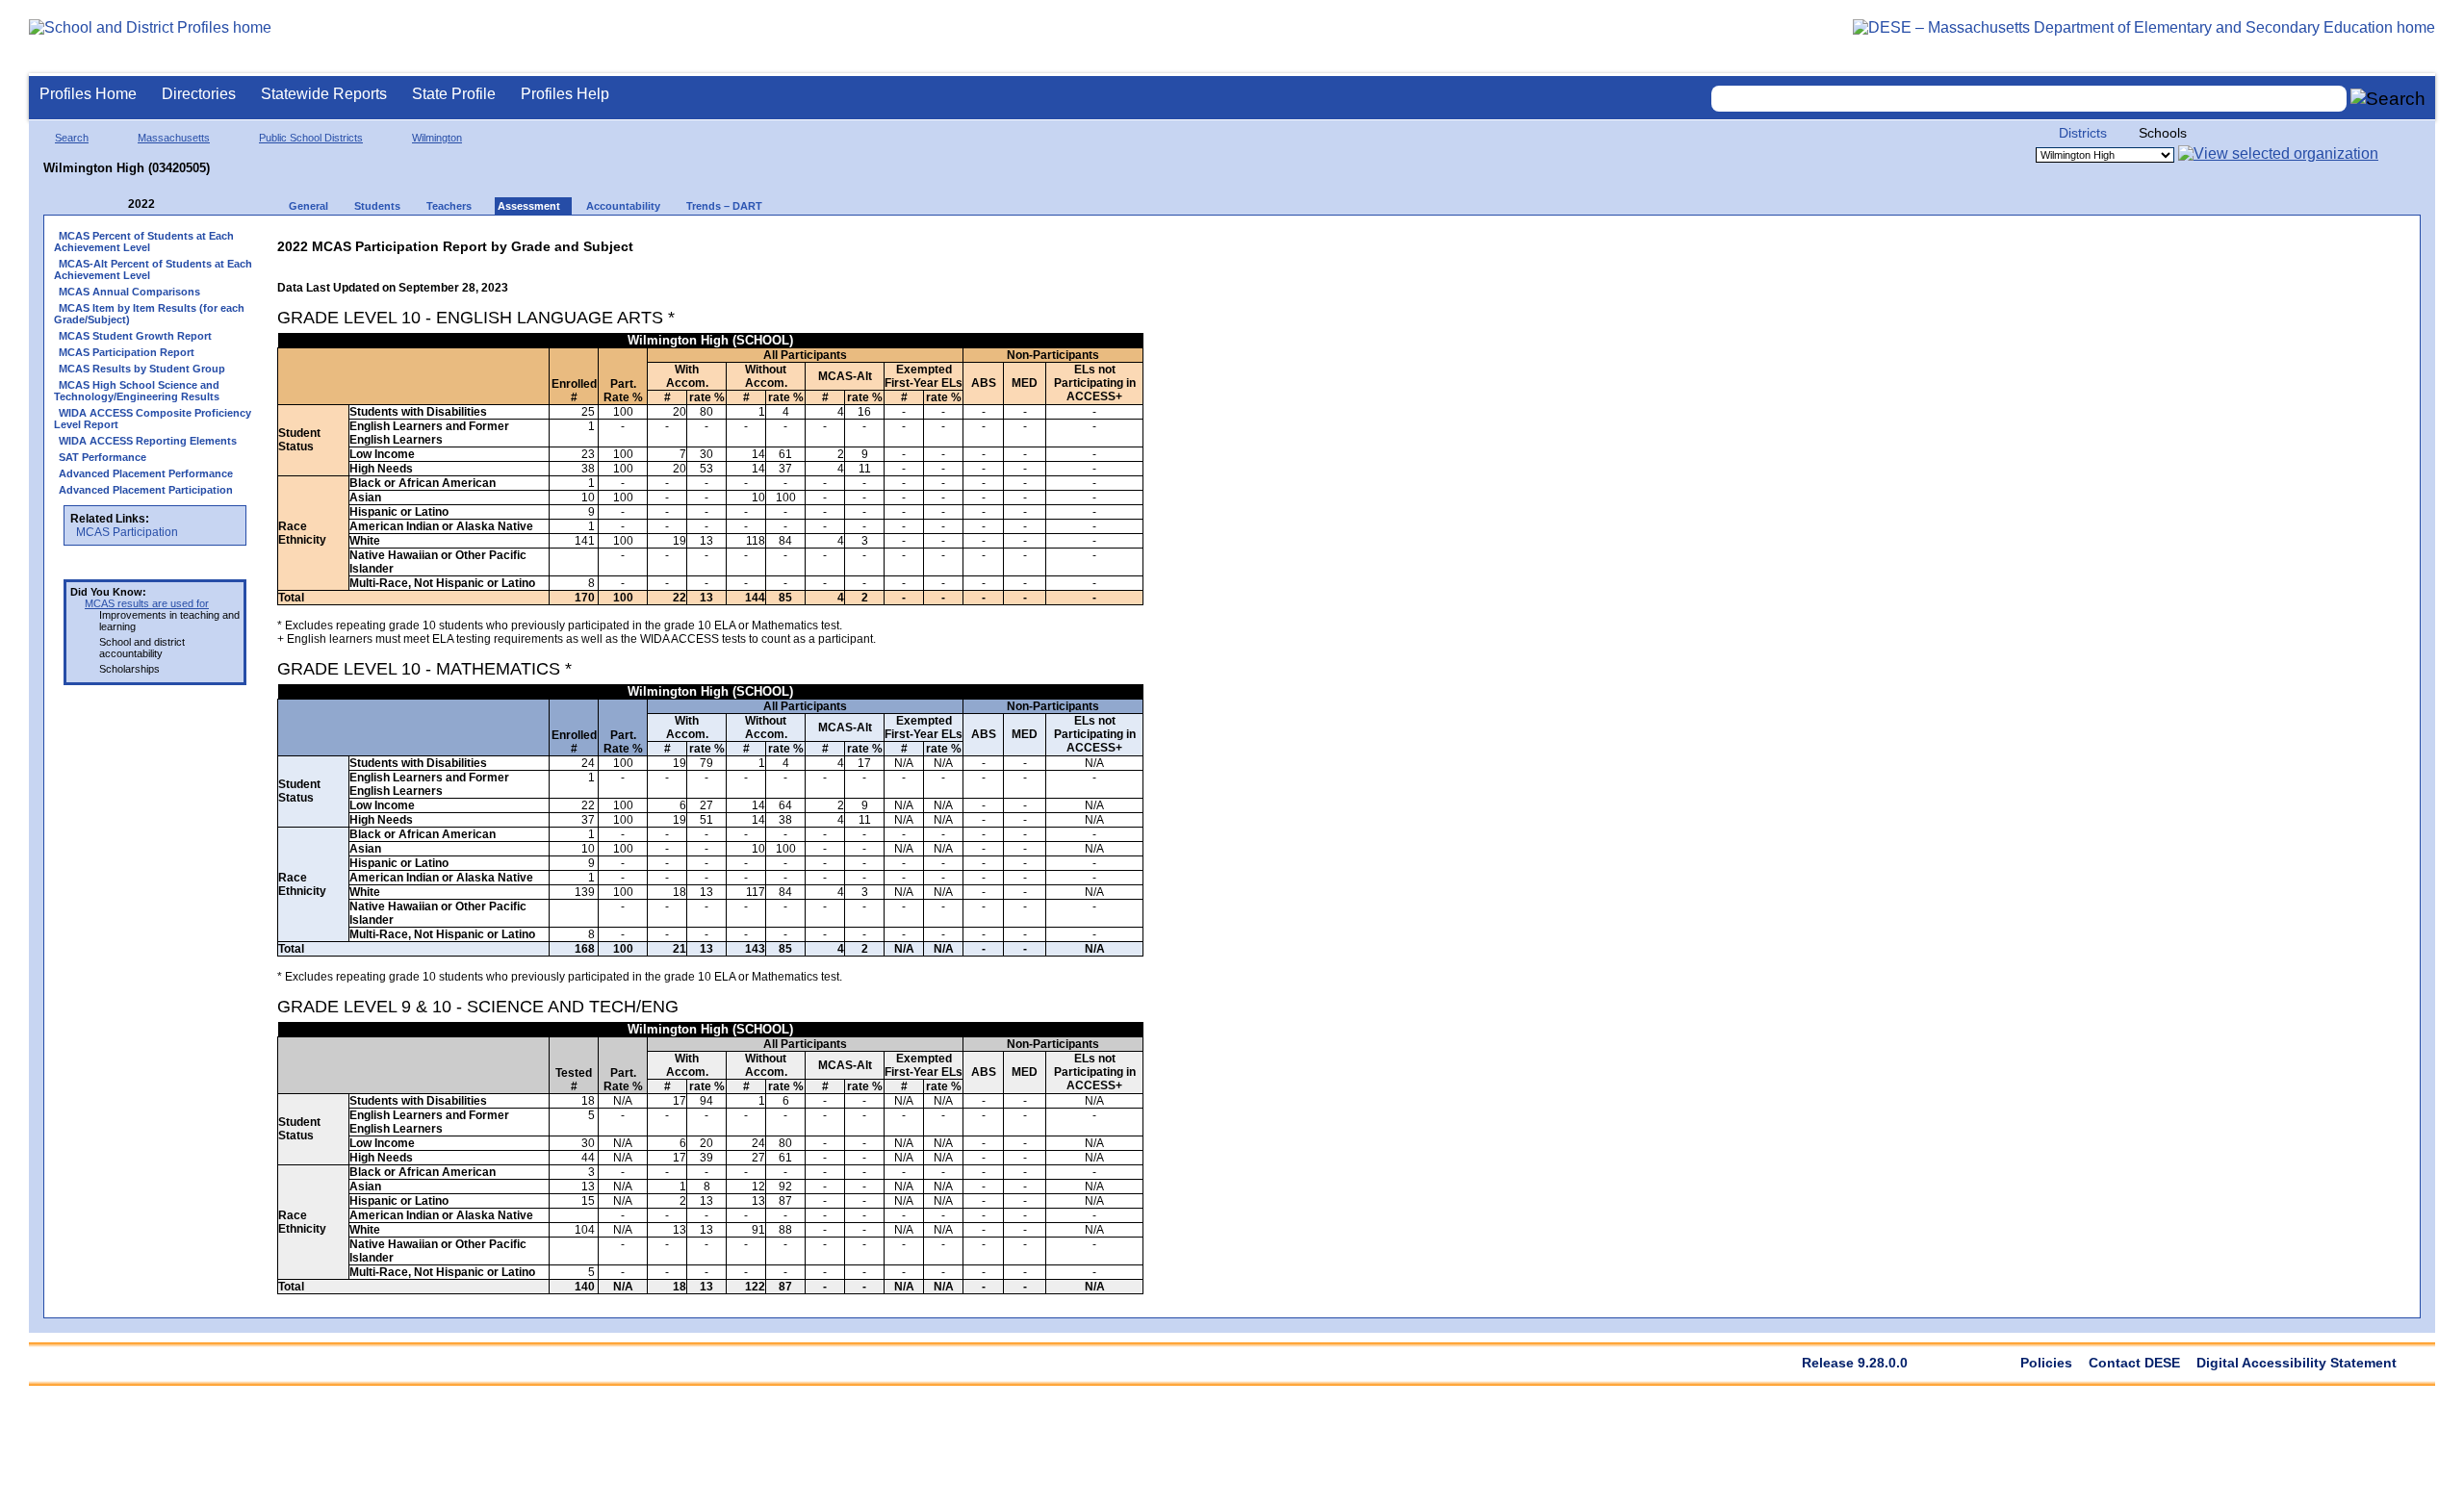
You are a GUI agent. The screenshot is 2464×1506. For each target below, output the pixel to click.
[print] (1023, 242)
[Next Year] (181, 204)
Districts (2083, 133)
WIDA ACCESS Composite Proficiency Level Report (153, 419)
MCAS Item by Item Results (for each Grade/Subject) (149, 314)
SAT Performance (103, 457)
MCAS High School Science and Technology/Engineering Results (137, 391)
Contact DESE (2134, 1363)
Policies (2046, 1363)
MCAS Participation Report (127, 352)
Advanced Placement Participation (146, 490)
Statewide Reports (324, 94)
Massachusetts (174, 138)
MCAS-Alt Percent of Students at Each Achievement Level (153, 269)
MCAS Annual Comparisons (129, 292)
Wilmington (437, 138)
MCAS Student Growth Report (135, 336)
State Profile (454, 94)
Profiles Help (565, 94)
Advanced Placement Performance (146, 473)
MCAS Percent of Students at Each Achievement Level (144, 242)
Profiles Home (88, 94)
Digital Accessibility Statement (2297, 1363)
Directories (199, 94)
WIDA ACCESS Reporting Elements (148, 441)
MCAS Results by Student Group (142, 369)
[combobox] (2029, 99)
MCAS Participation (127, 532)
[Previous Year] (115, 204)
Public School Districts (311, 138)
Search (72, 138)
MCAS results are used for (147, 603)
